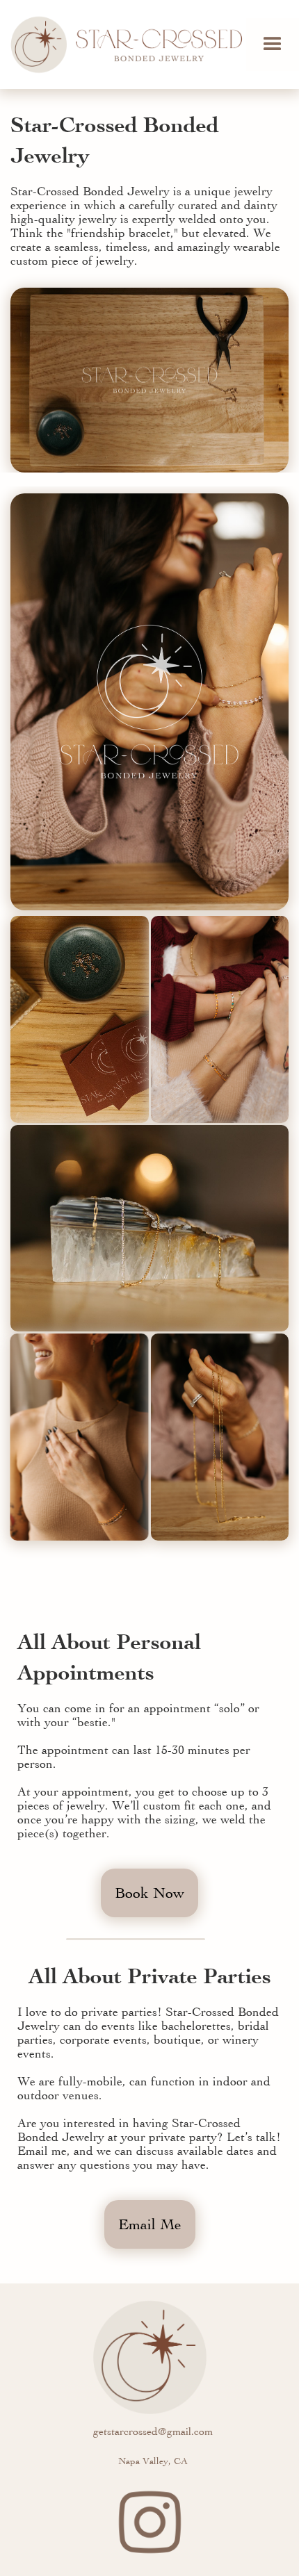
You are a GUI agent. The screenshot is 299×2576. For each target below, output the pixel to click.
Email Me (150, 2224)
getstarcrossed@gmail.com (153, 2431)
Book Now (149, 1893)
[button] (273, 44)
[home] (123, 44)
